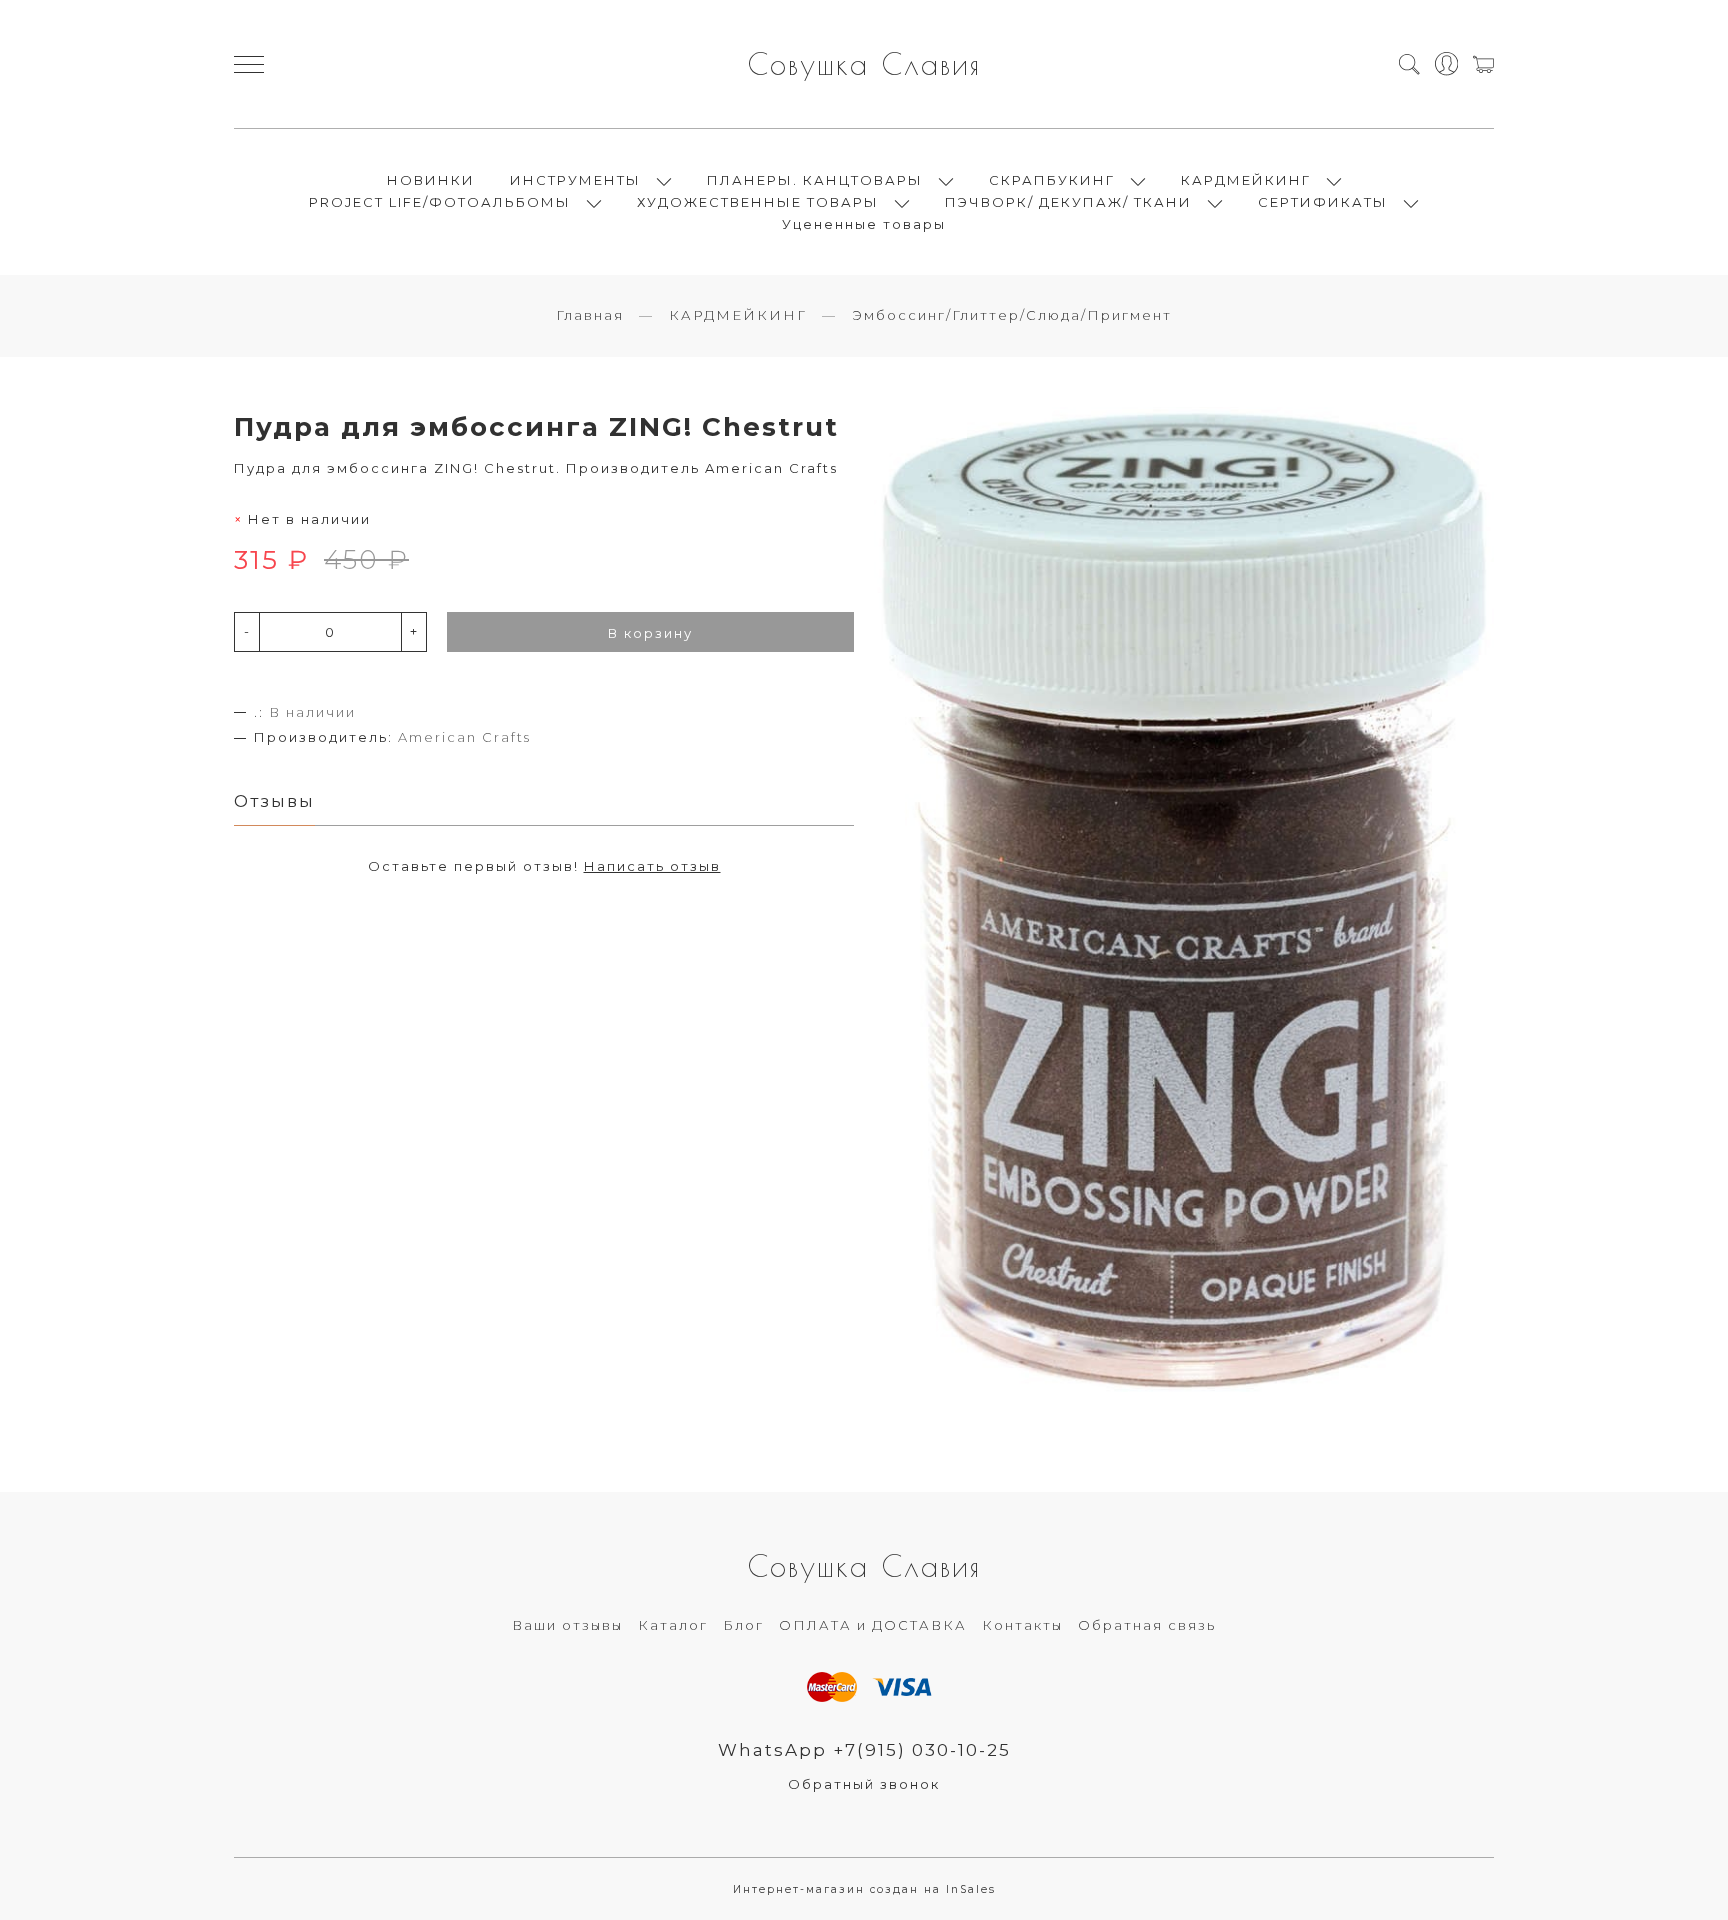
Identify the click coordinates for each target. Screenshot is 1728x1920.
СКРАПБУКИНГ (1052, 180)
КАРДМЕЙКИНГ (1246, 180)
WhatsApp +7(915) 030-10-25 (864, 1750)
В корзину (650, 633)
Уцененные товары (864, 224)
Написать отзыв (652, 866)
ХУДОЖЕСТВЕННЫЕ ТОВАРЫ (758, 202)
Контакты (1022, 1625)
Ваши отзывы (567, 1625)
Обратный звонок (864, 1784)
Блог (743, 1625)
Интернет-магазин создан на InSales (864, 1889)
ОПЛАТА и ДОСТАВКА (873, 1625)
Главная (590, 315)
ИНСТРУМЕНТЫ (575, 180)
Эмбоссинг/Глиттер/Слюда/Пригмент (1012, 315)
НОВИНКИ (431, 180)
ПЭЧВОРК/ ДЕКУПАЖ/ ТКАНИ (1068, 202)
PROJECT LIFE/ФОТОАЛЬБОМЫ (440, 202)
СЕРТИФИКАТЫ (1323, 202)
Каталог (673, 1625)
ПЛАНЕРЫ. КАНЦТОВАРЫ (815, 180)
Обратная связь (1147, 1625)
